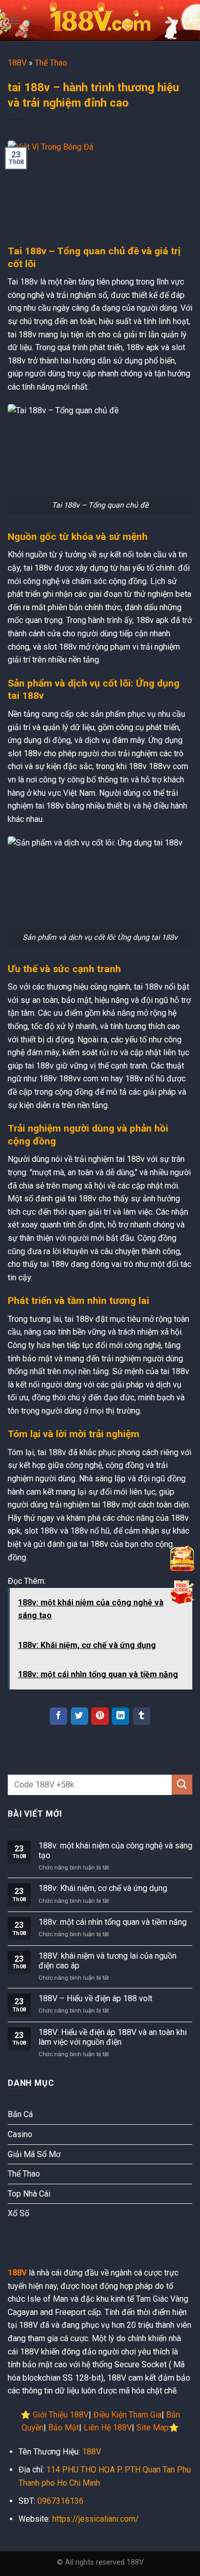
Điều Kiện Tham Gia (127, 2415)
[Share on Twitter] (79, 1716)
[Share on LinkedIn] (121, 1716)
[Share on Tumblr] (142, 1716)
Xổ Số (18, 2213)
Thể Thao (51, 63)
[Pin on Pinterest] (100, 1716)
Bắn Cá (20, 2114)
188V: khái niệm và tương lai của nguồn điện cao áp (107, 1961)
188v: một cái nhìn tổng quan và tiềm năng (113, 1922)
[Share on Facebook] (58, 1716)
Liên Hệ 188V (108, 2428)
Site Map (153, 2428)
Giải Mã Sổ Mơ (34, 2154)
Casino (20, 2134)
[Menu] (14, 20)
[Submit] (182, 1785)
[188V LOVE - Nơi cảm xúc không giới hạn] (100, 21)
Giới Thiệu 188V (61, 2415)
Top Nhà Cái (29, 2194)
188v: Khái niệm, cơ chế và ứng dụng (103, 1888)
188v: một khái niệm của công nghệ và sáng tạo (115, 1850)
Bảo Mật (64, 2428)
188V (17, 63)
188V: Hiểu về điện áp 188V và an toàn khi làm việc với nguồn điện (113, 2037)
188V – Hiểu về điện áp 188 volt (95, 1998)
